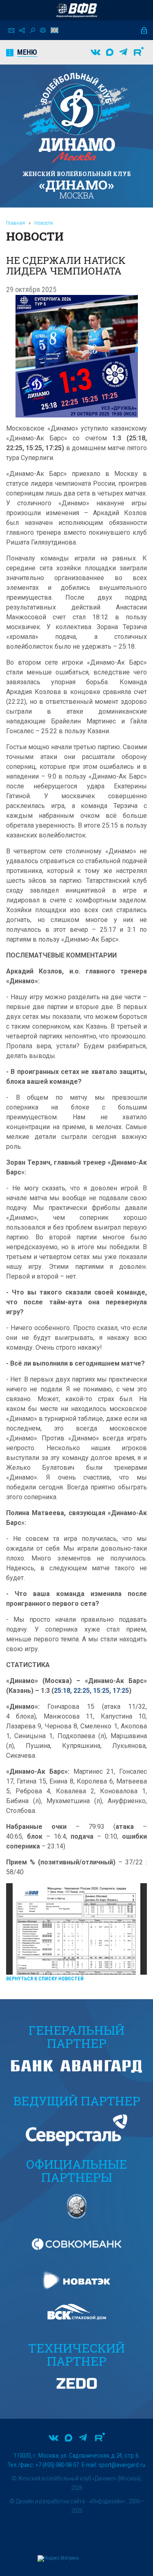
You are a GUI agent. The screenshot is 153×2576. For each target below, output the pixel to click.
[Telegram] (123, 52)
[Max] (110, 52)
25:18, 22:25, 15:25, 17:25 (91, 1691)
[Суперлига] (77, 10)
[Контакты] (11, 30)
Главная (16, 223)
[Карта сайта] (22, 30)
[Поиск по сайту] (32, 30)
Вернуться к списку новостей (45, 1979)
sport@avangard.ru (122, 2465)
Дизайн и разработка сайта (50, 2501)
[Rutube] (139, 52)
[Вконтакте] (95, 52)
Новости (44, 223)
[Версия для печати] (43, 30)
